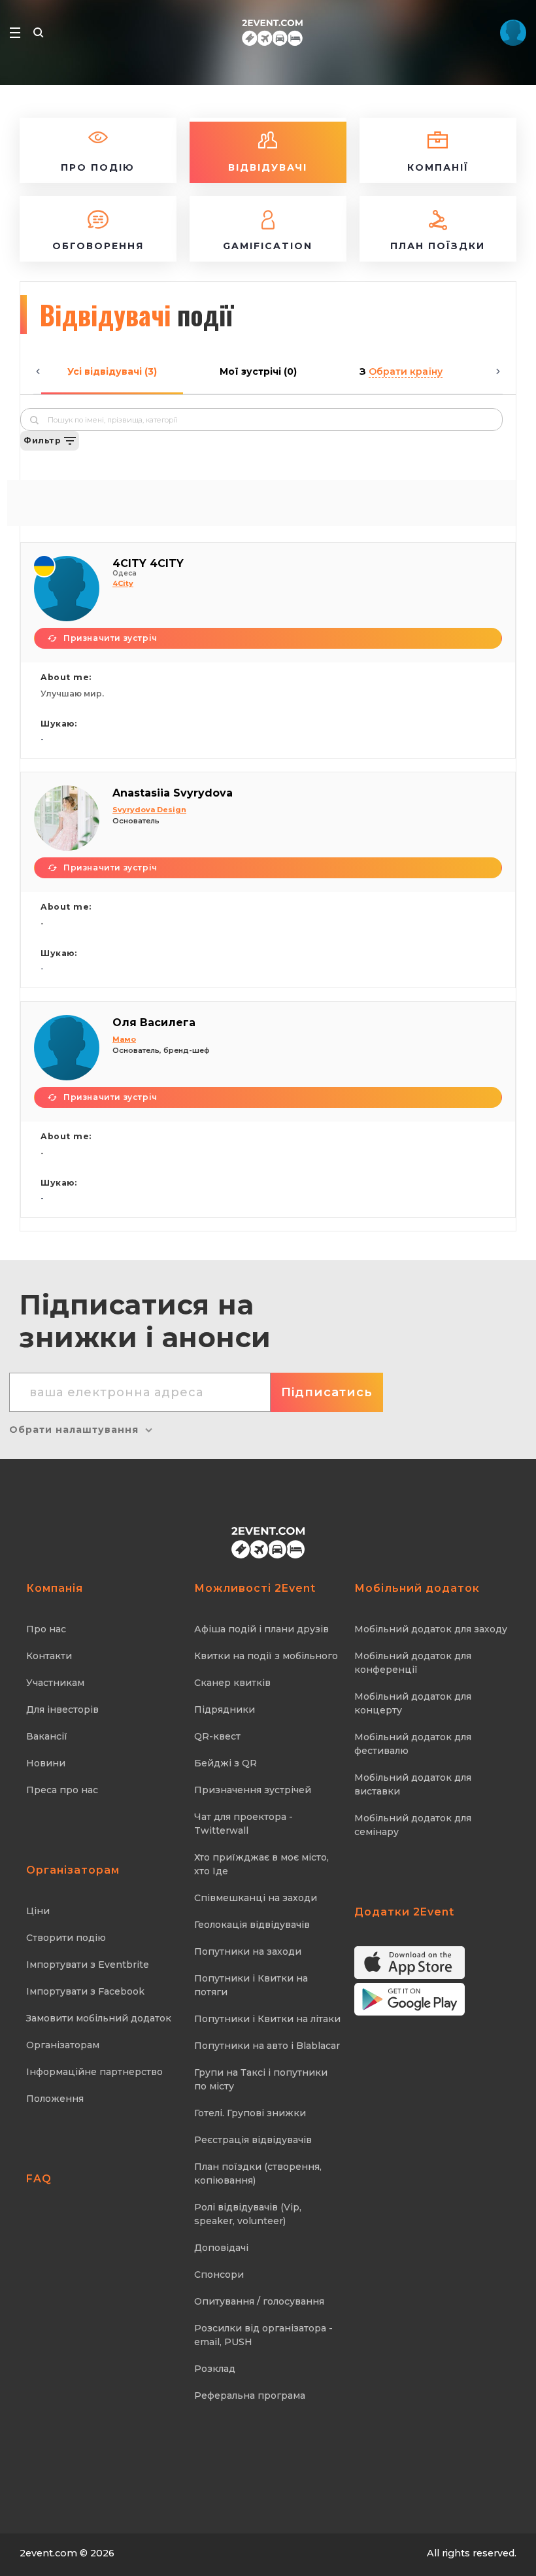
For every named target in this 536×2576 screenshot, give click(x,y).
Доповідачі (221, 2248)
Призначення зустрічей (253, 1790)
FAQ (39, 2179)
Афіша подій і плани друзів (261, 1629)
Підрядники (225, 1709)
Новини (46, 1763)
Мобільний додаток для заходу (431, 1629)
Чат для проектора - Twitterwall (243, 1824)
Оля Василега (154, 1022)
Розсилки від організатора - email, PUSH (263, 2335)
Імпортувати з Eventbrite (88, 1965)
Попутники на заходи (248, 1951)
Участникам (55, 1683)
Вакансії (47, 1736)
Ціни (38, 1911)
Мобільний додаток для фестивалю (413, 1744)
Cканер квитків (232, 1683)
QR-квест (217, 1736)
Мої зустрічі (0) (258, 371)
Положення (55, 2099)
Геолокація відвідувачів (252, 1925)
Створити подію (66, 1938)
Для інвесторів (62, 1709)
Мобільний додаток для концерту (413, 1703)
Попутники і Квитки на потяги (251, 1985)
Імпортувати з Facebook (85, 1991)
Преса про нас (62, 1790)
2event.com (48, 2553)
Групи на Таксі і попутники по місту (261, 2079)
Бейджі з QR (226, 1763)
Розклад (215, 2369)
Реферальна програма (250, 2396)
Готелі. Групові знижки (250, 2113)
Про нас (46, 1629)
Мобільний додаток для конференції (413, 1663)
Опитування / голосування (259, 2301)
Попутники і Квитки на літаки (267, 2019)
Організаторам (63, 2045)
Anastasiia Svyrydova (173, 793)
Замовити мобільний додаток (99, 2018)
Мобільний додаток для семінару (413, 1825)
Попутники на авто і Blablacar (267, 2046)
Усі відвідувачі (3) (112, 371)
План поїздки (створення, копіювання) (258, 2173)
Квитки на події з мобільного (266, 1656)
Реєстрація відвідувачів (253, 2140)
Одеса (125, 573)
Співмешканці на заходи (256, 1898)
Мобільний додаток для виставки (413, 1784)
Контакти (49, 1656)
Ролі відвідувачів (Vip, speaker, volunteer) (248, 2214)
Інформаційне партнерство (94, 2072)
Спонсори (219, 2275)
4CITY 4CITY (148, 563)
